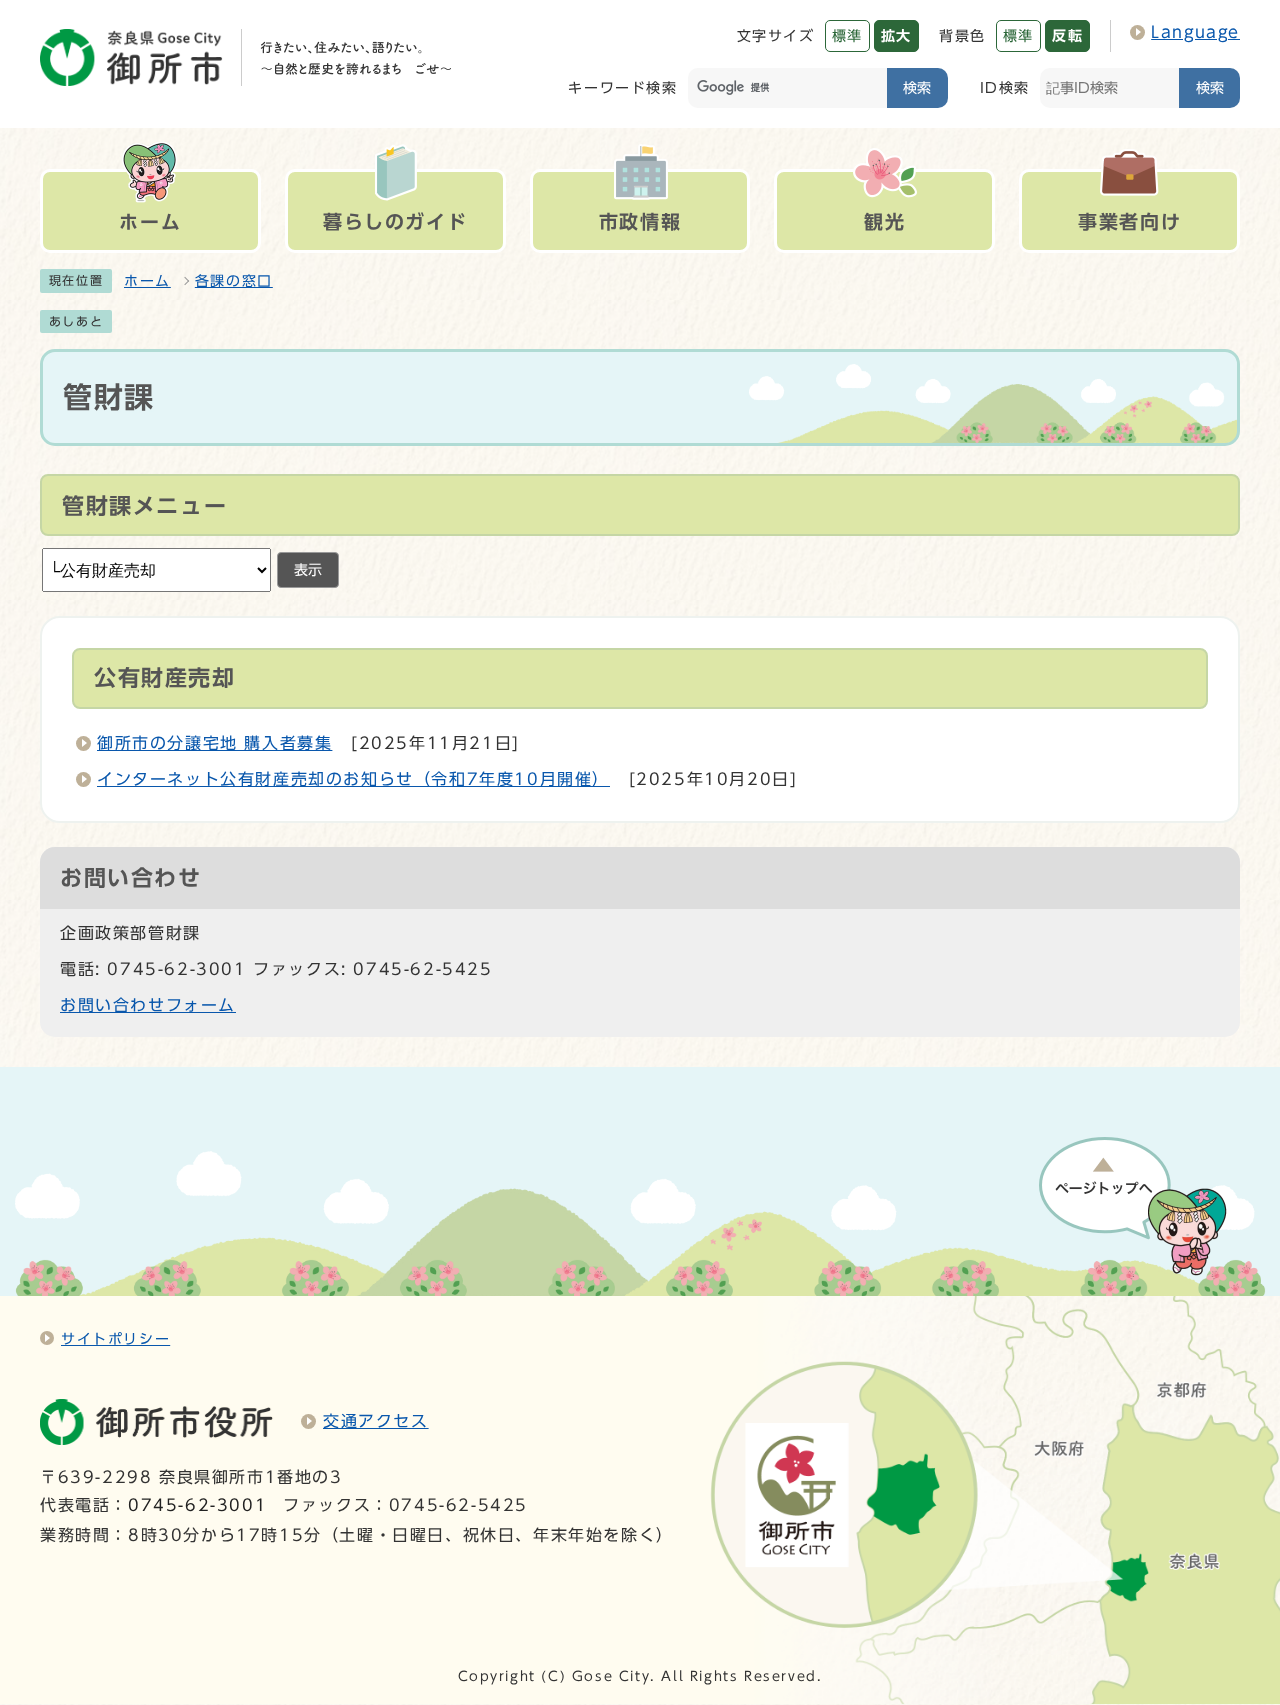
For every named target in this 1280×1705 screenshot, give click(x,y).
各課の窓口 (234, 281)
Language (1195, 32)
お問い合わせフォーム (148, 1005)
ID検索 (1005, 87)
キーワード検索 (622, 87)
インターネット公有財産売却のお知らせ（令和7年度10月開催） (353, 779)
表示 (308, 570)
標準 (847, 35)
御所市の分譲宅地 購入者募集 (214, 743)
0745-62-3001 (197, 1505)
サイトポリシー (115, 1338)
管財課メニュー (144, 506)
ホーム (147, 281)
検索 (917, 87)
